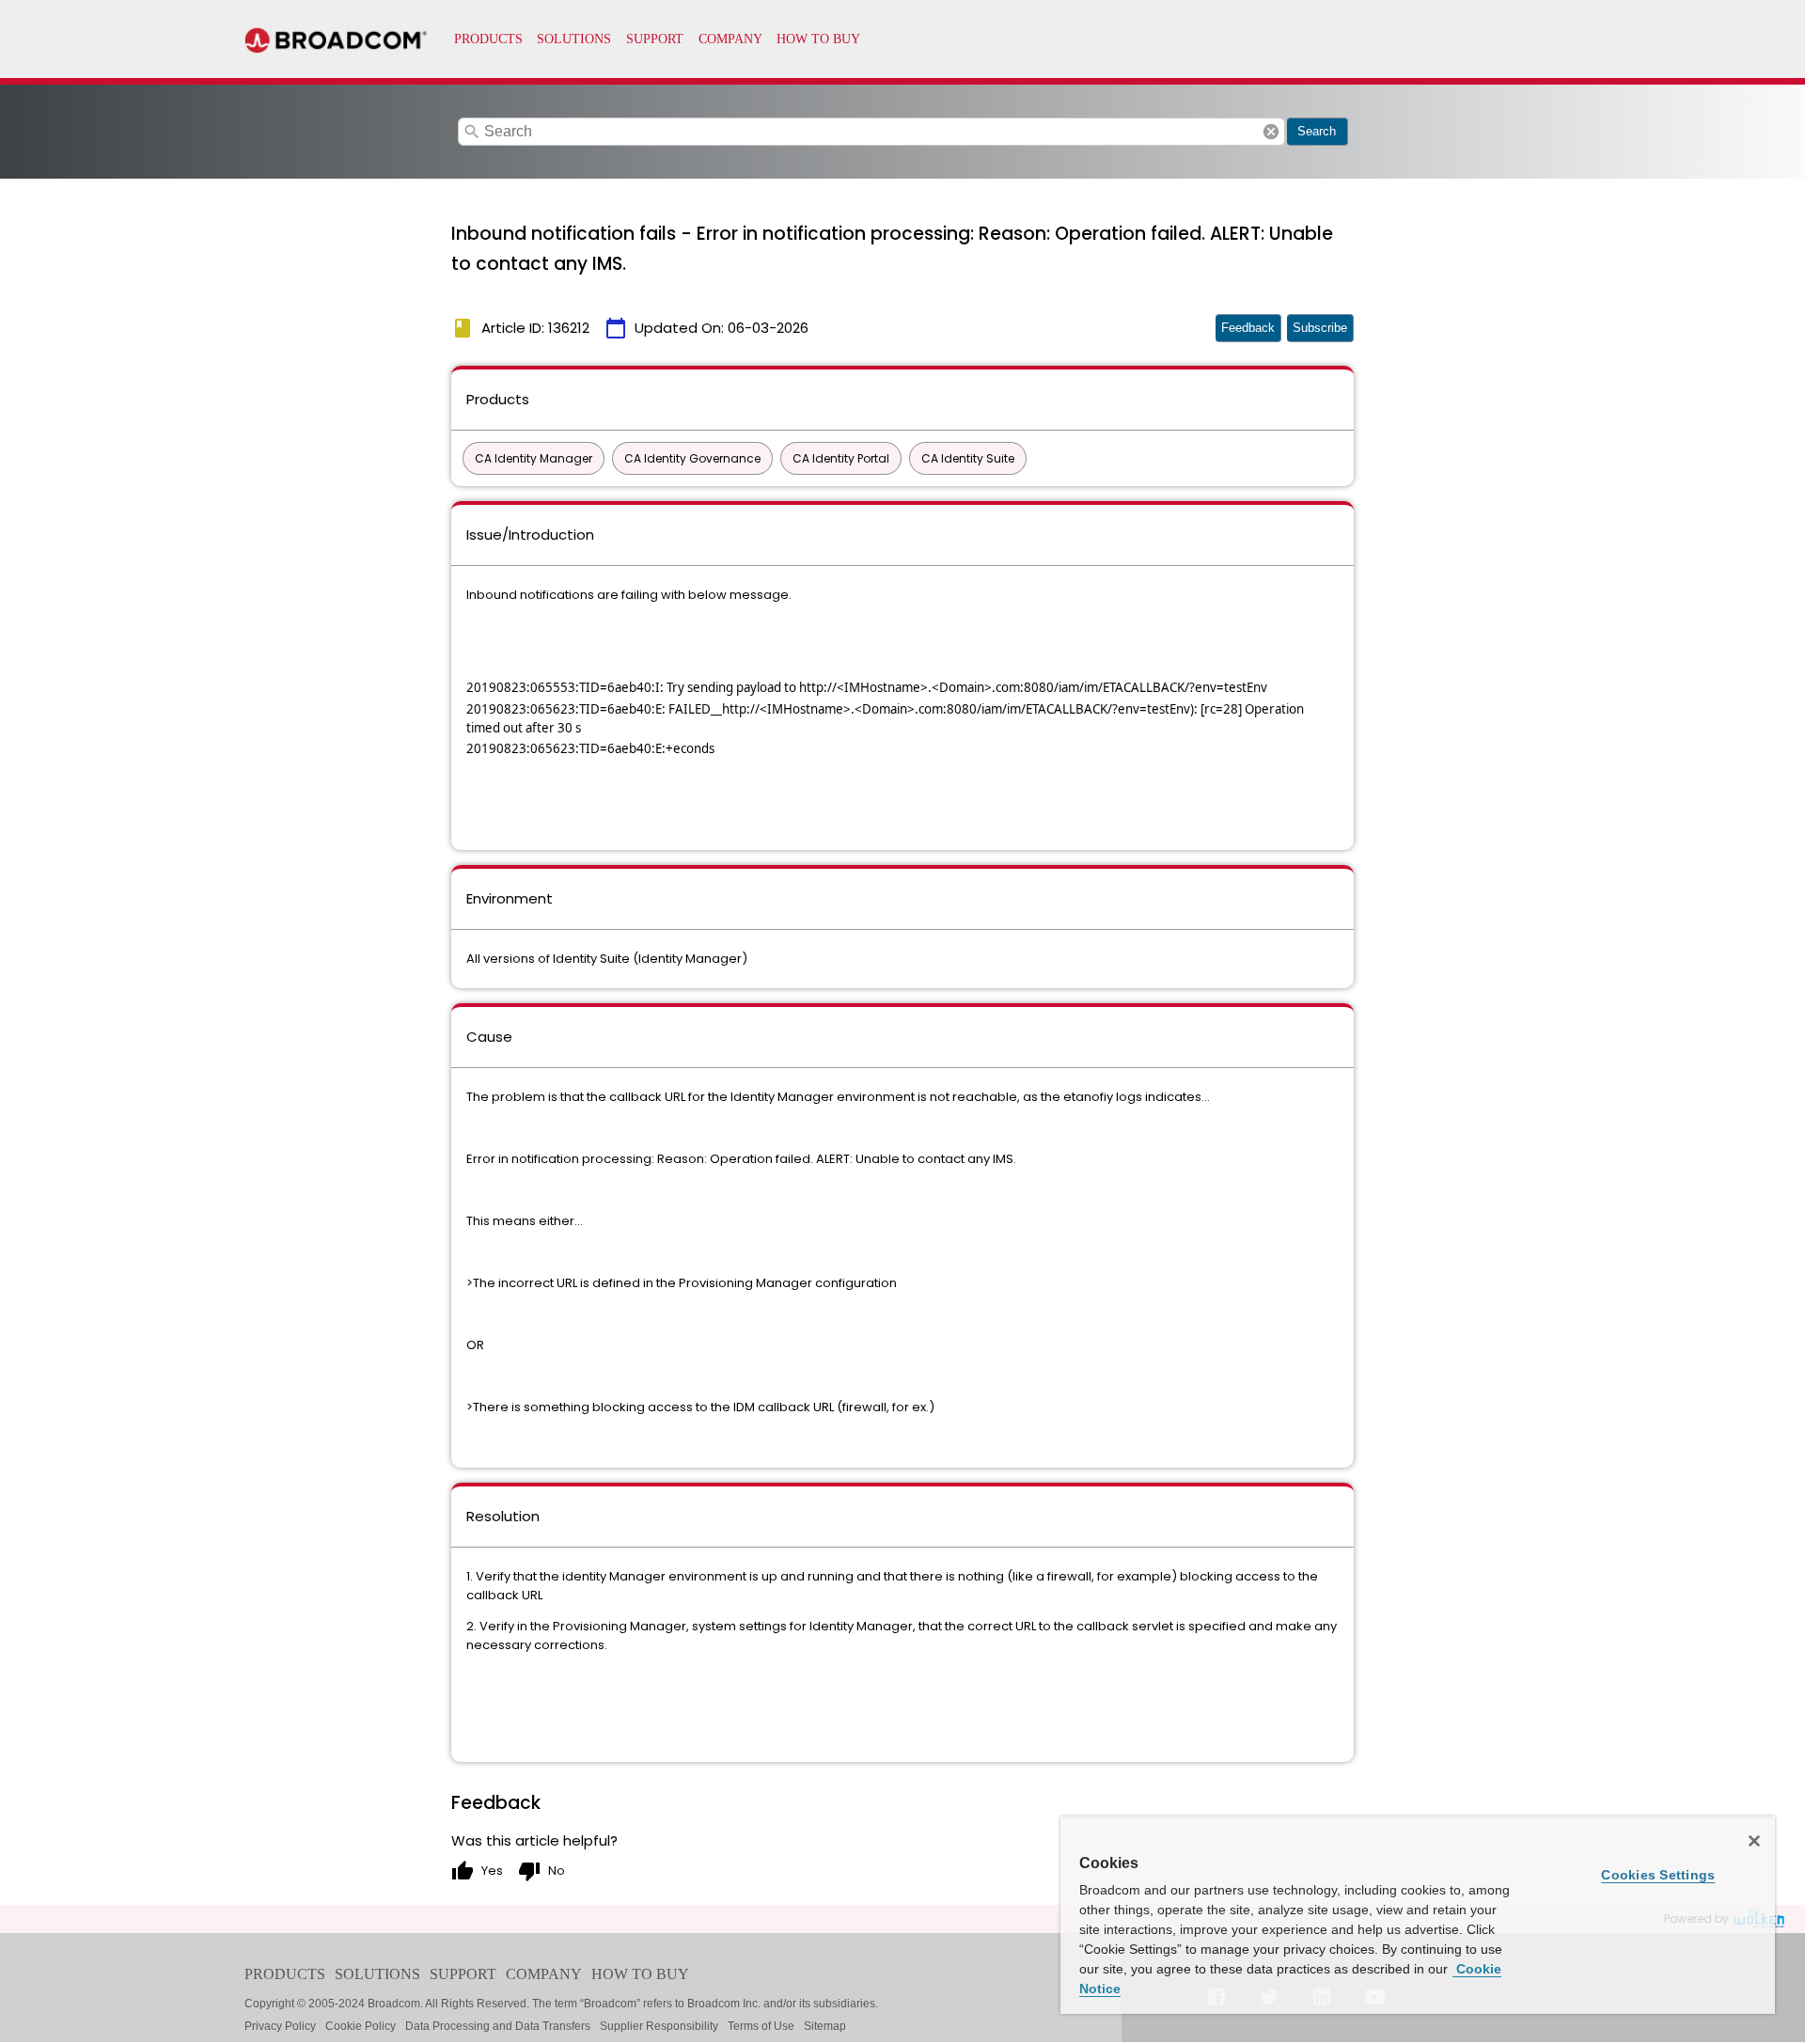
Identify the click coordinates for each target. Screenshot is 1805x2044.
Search (1317, 131)
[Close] (1754, 1841)
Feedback (1248, 328)
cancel (1271, 132)
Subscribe (1320, 328)
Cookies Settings (1658, 1875)
